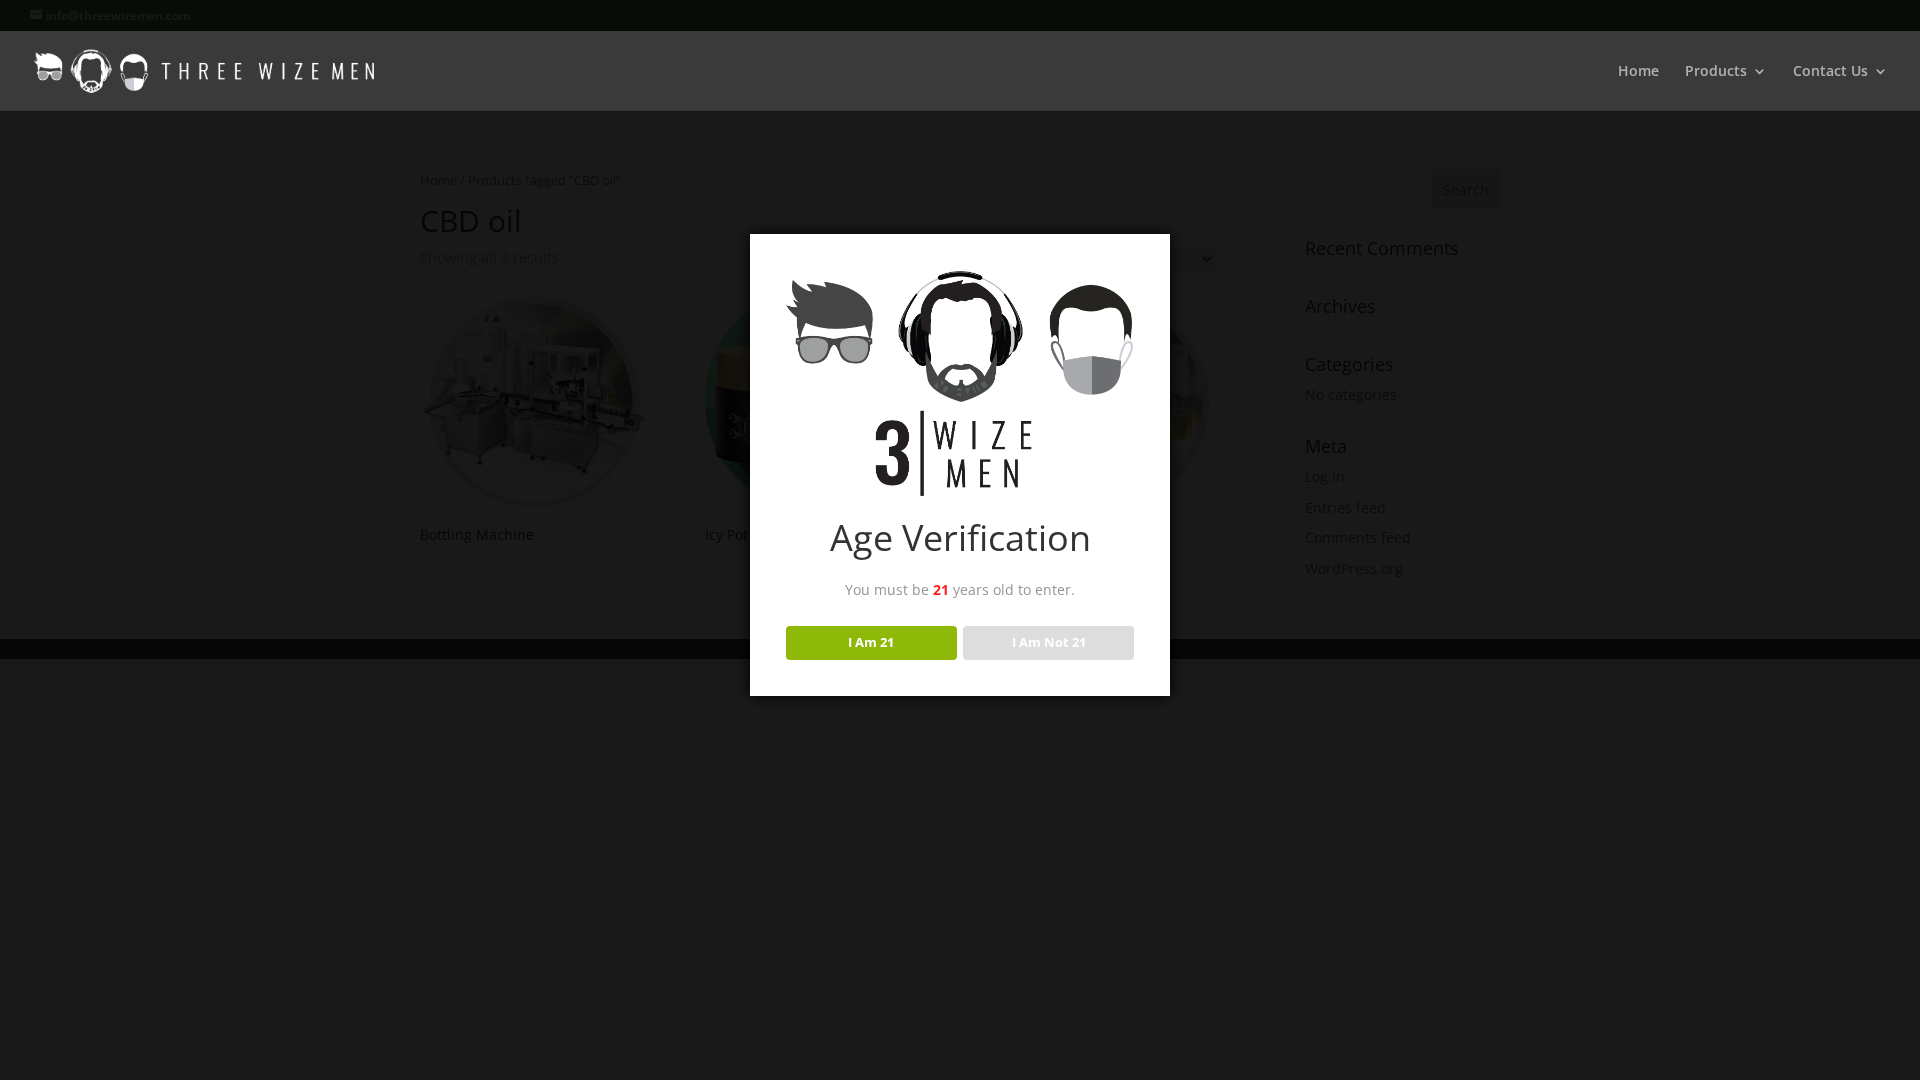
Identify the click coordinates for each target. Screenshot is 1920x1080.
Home (1638, 72)
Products (1716, 72)
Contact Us (1830, 72)
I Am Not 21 (1049, 642)
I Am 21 (871, 642)
